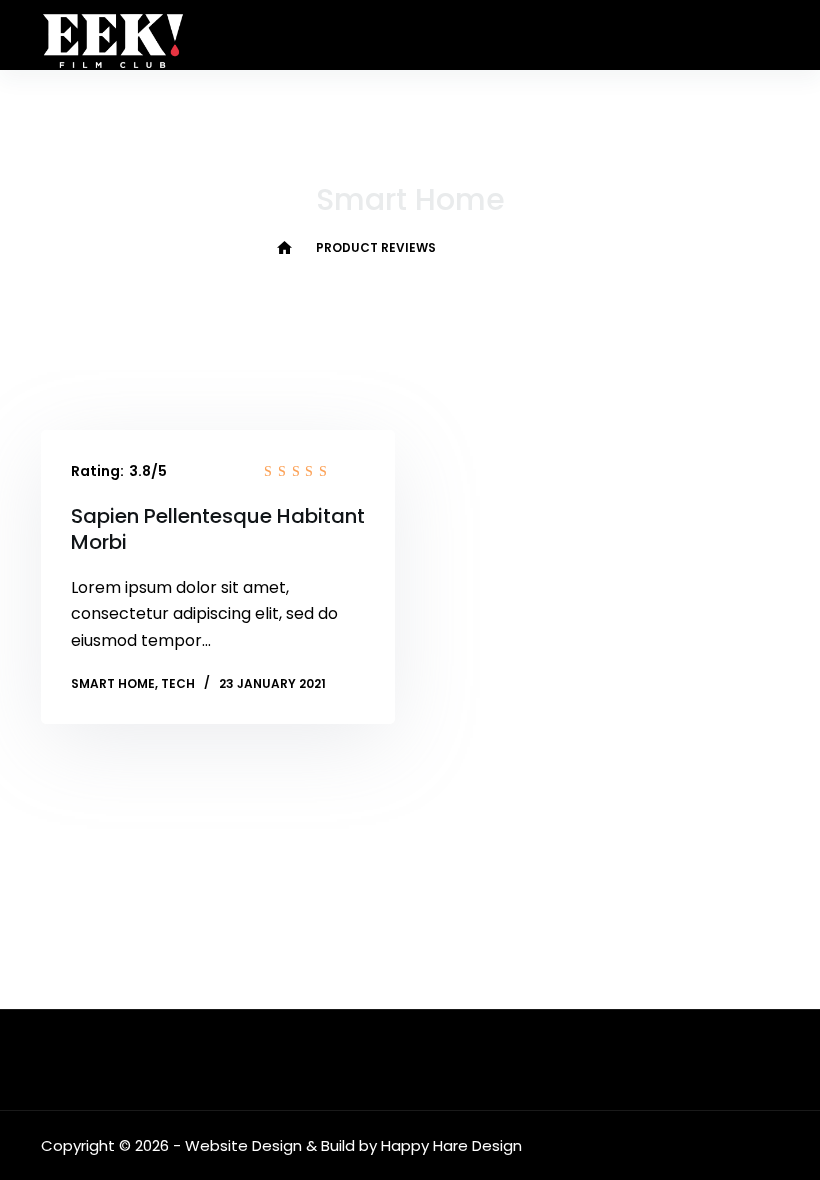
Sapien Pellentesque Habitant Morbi (218, 529)
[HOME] (284, 248)
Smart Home (113, 683)
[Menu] (770, 35)
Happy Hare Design (451, 1145)
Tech (178, 683)
